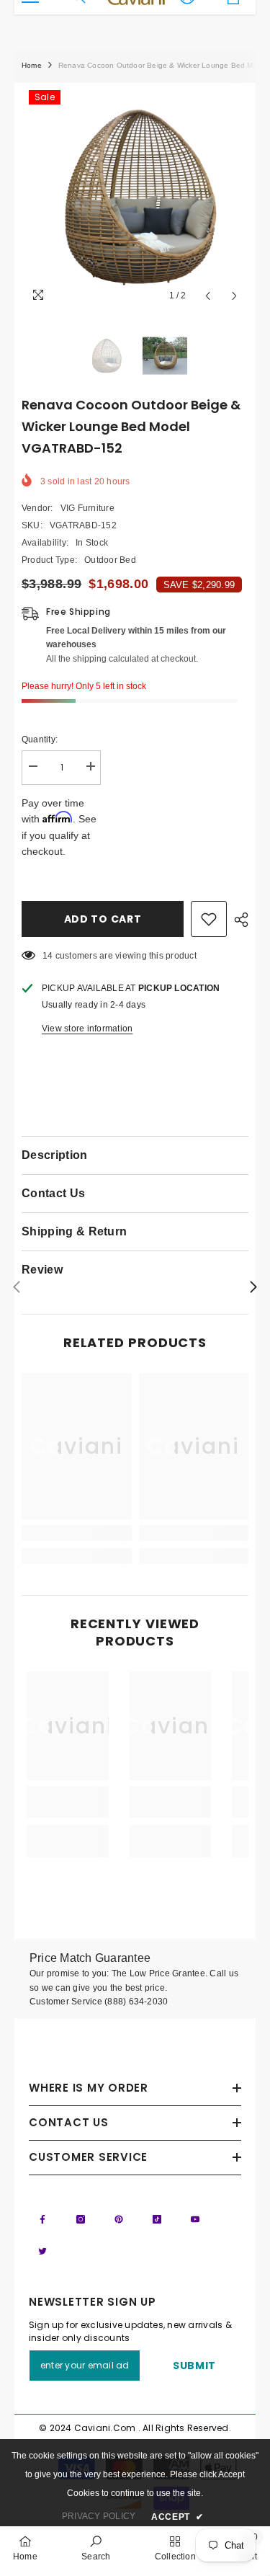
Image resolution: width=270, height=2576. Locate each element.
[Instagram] (81, 2219)
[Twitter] (42, 2251)
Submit (194, 2366)
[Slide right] (253, 1288)
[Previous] (208, 296)
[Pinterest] (119, 2219)
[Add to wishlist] (209, 919)
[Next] (234, 296)
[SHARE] (238, 920)
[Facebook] (42, 2219)
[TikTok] (157, 2219)
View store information (87, 1029)
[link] (77, 1533)
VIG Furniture (87, 508)
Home (32, 65)
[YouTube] (195, 2219)
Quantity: (40, 740)
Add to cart (103, 919)
